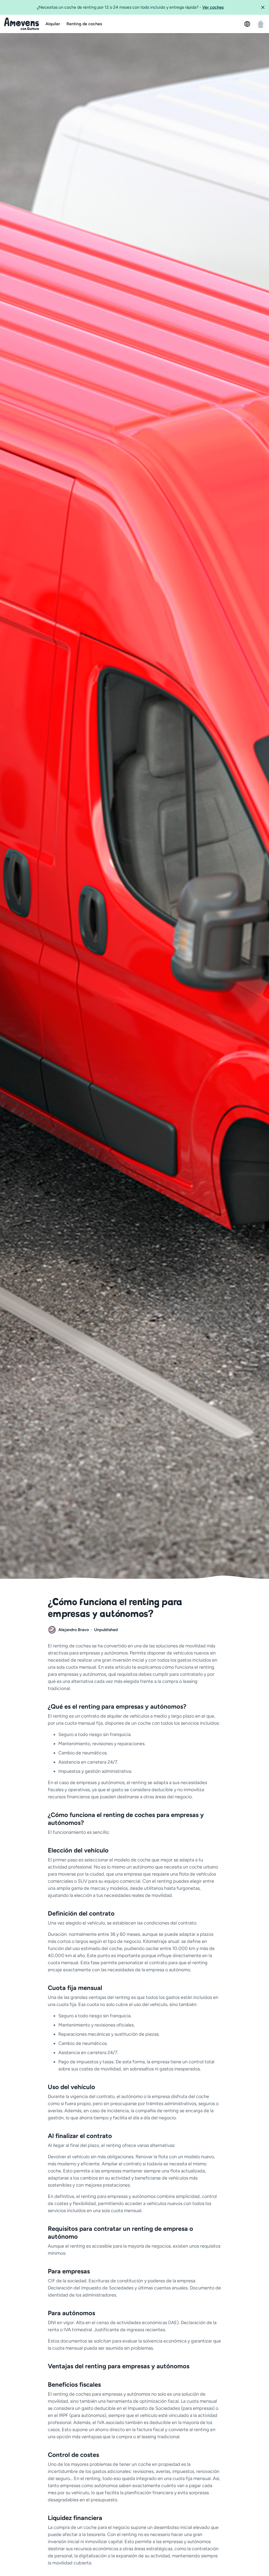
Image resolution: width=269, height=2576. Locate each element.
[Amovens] (22, 24)
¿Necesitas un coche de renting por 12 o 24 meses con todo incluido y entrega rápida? (130, 7)
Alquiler (53, 24)
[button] (263, 7)
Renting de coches (84, 24)
